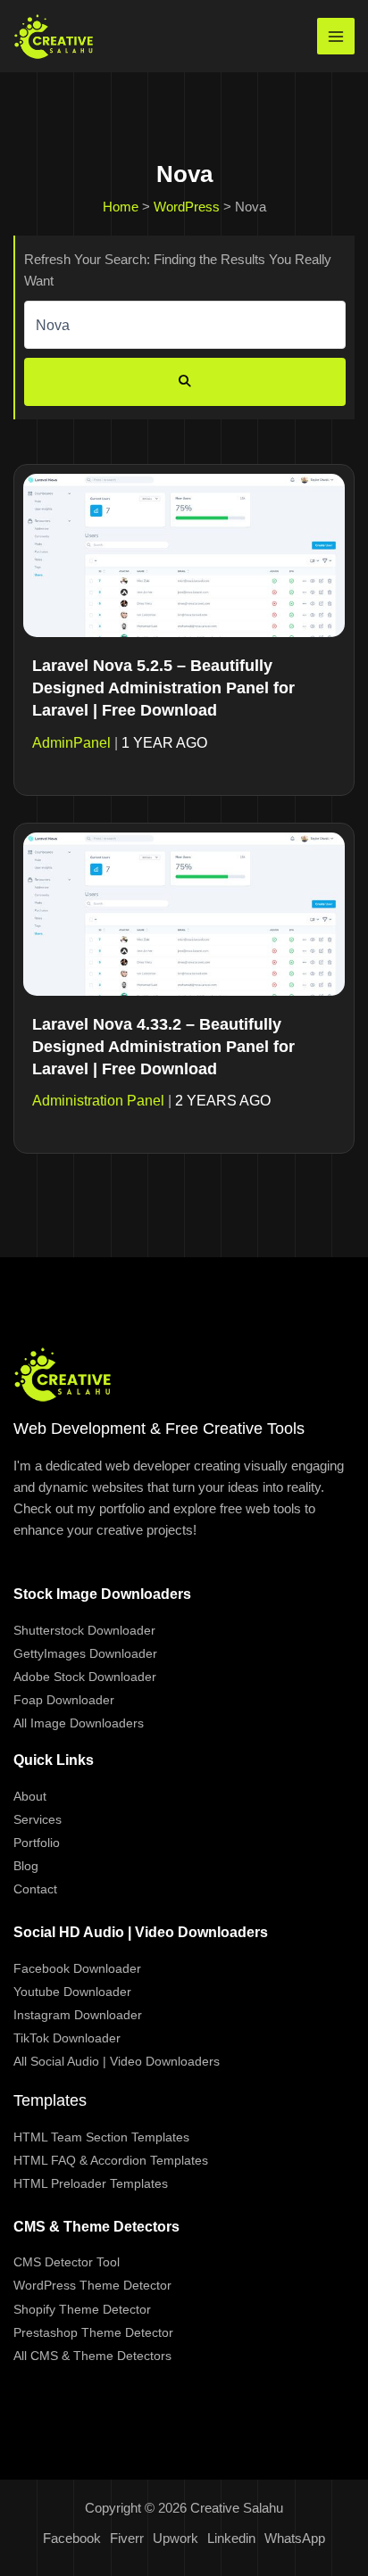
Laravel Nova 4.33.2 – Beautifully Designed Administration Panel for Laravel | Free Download (163, 1047)
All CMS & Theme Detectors (92, 2356)
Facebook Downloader (77, 1968)
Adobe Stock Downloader (85, 1677)
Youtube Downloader (72, 1992)
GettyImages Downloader (85, 1653)
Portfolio (37, 1843)
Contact (35, 1889)
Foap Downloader (64, 1700)
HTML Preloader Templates (91, 2183)
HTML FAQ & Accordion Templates (111, 2160)
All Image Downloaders (79, 1723)
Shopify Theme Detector (82, 2309)
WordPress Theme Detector (92, 2285)
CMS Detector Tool (67, 2262)
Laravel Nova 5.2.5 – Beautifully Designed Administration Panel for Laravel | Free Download (163, 688)
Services (38, 1819)
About (30, 1796)
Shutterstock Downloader (84, 1630)
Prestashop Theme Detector (93, 2332)
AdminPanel (71, 743)
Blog (26, 1866)
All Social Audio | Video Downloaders (117, 2061)
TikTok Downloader (67, 2038)
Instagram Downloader (78, 2015)
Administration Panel (98, 1101)
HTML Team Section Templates (101, 2137)
